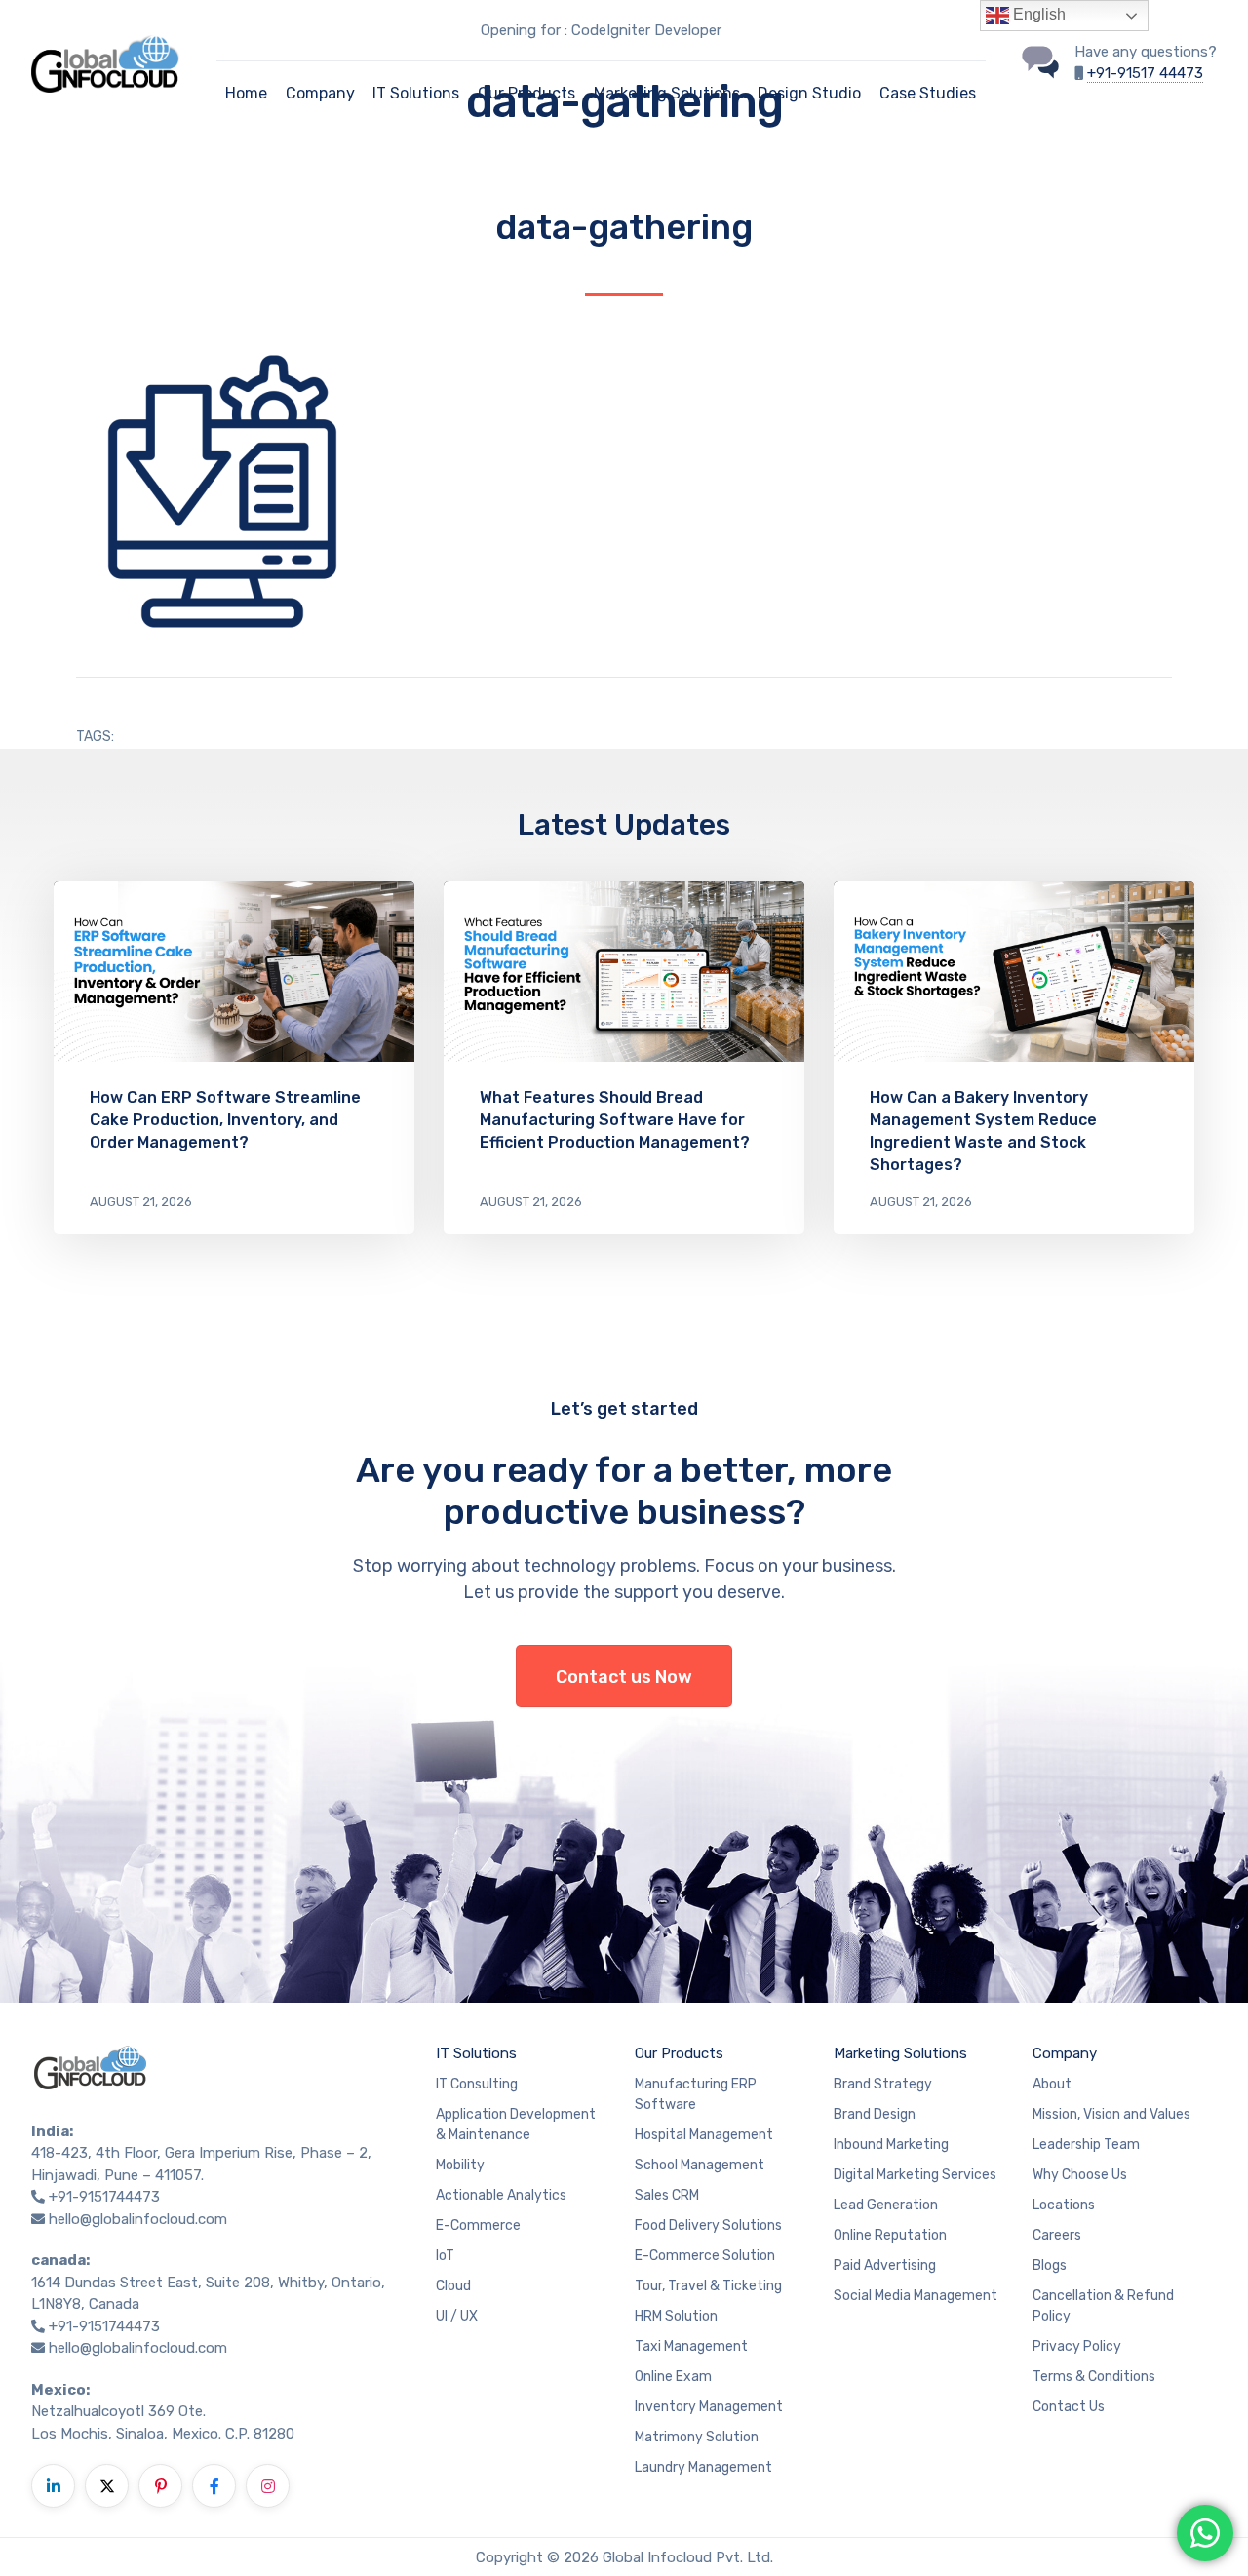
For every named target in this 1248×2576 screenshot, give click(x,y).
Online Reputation (890, 2235)
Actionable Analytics (501, 2195)
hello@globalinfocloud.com (138, 2219)
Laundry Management (703, 2467)
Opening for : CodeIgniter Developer (601, 30)
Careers (1057, 2235)
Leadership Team (1086, 2145)
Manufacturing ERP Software (696, 2094)
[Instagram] (268, 2486)
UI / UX (457, 2316)
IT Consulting (477, 2084)
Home (246, 93)
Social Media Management (916, 2296)
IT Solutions (416, 93)
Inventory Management (709, 2407)
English (1037, 14)
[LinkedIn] (53, 2486)
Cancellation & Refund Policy (1103, 2306)
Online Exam (673, 2377)
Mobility (460, 2165)
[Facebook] (214, 2486)
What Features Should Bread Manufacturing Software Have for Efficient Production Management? (615, 1120)
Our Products (526, 93)
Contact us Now (624, 1677)
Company (320, 93)
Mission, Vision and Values (1111, 2114)
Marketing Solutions (667, 93)
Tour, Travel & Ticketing (708, 2286)
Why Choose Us (1080, 2175)
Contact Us (1069, 2407)
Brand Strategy (883, 2084)
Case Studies (928, 93)
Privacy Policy (1077, 2346)
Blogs (1050, 2265)
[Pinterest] (160, 2486)
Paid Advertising (885, 2265)
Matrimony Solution (697, 2437)
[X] (107, 2486)
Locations (1064, 2205)
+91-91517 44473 (1145, 73)
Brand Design (875, 2114)
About (1052, 2084)
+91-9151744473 (104, 2197)
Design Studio (809, 93)
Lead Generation (886, 2205)
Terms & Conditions (1094, 2377)
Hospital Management (704, 2135)
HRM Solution (676, 2316)
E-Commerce (478, 2225)
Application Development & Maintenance (516, 2125)
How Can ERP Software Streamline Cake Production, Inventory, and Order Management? (225, 1120)
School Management (700, 2165)
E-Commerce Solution (705, 2256)
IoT (445, 2256)
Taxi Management (691, 2346)
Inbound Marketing (891, 2145)
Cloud (453, 2286)
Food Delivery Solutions (708, 2225)
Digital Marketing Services (915, 2175)
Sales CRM (667, 2195)
